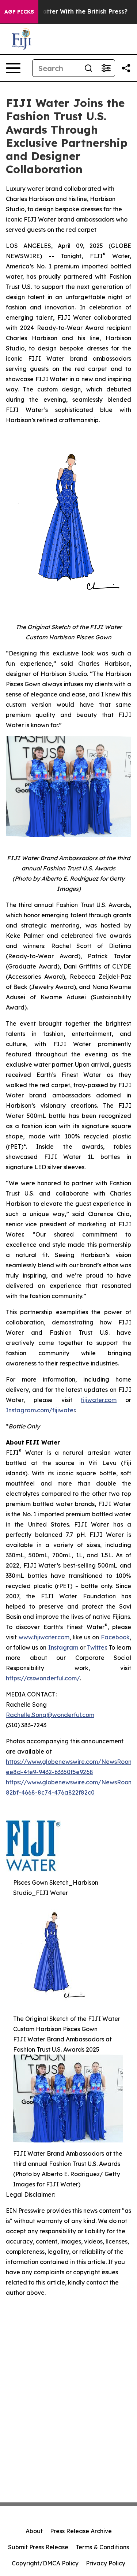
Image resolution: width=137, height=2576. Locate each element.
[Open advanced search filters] (106, 68)
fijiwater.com (99, 1400)
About (34, 2531)
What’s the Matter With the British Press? (66, 12)
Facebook (115, 1637)
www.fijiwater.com (44, 1637)
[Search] (88, 68)
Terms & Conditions (102, 2547)
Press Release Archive (81, 2531)
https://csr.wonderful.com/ (43, 1678)
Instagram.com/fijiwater (40, 1410)
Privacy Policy (106, 2563)
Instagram (63, 1647)
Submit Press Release (38, 2547)
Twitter (96, 1647)
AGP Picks (19, 12)
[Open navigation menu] (13, 68)
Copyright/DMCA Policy (45, 2563)
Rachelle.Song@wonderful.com (50, 1715)
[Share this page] (126, 68)
